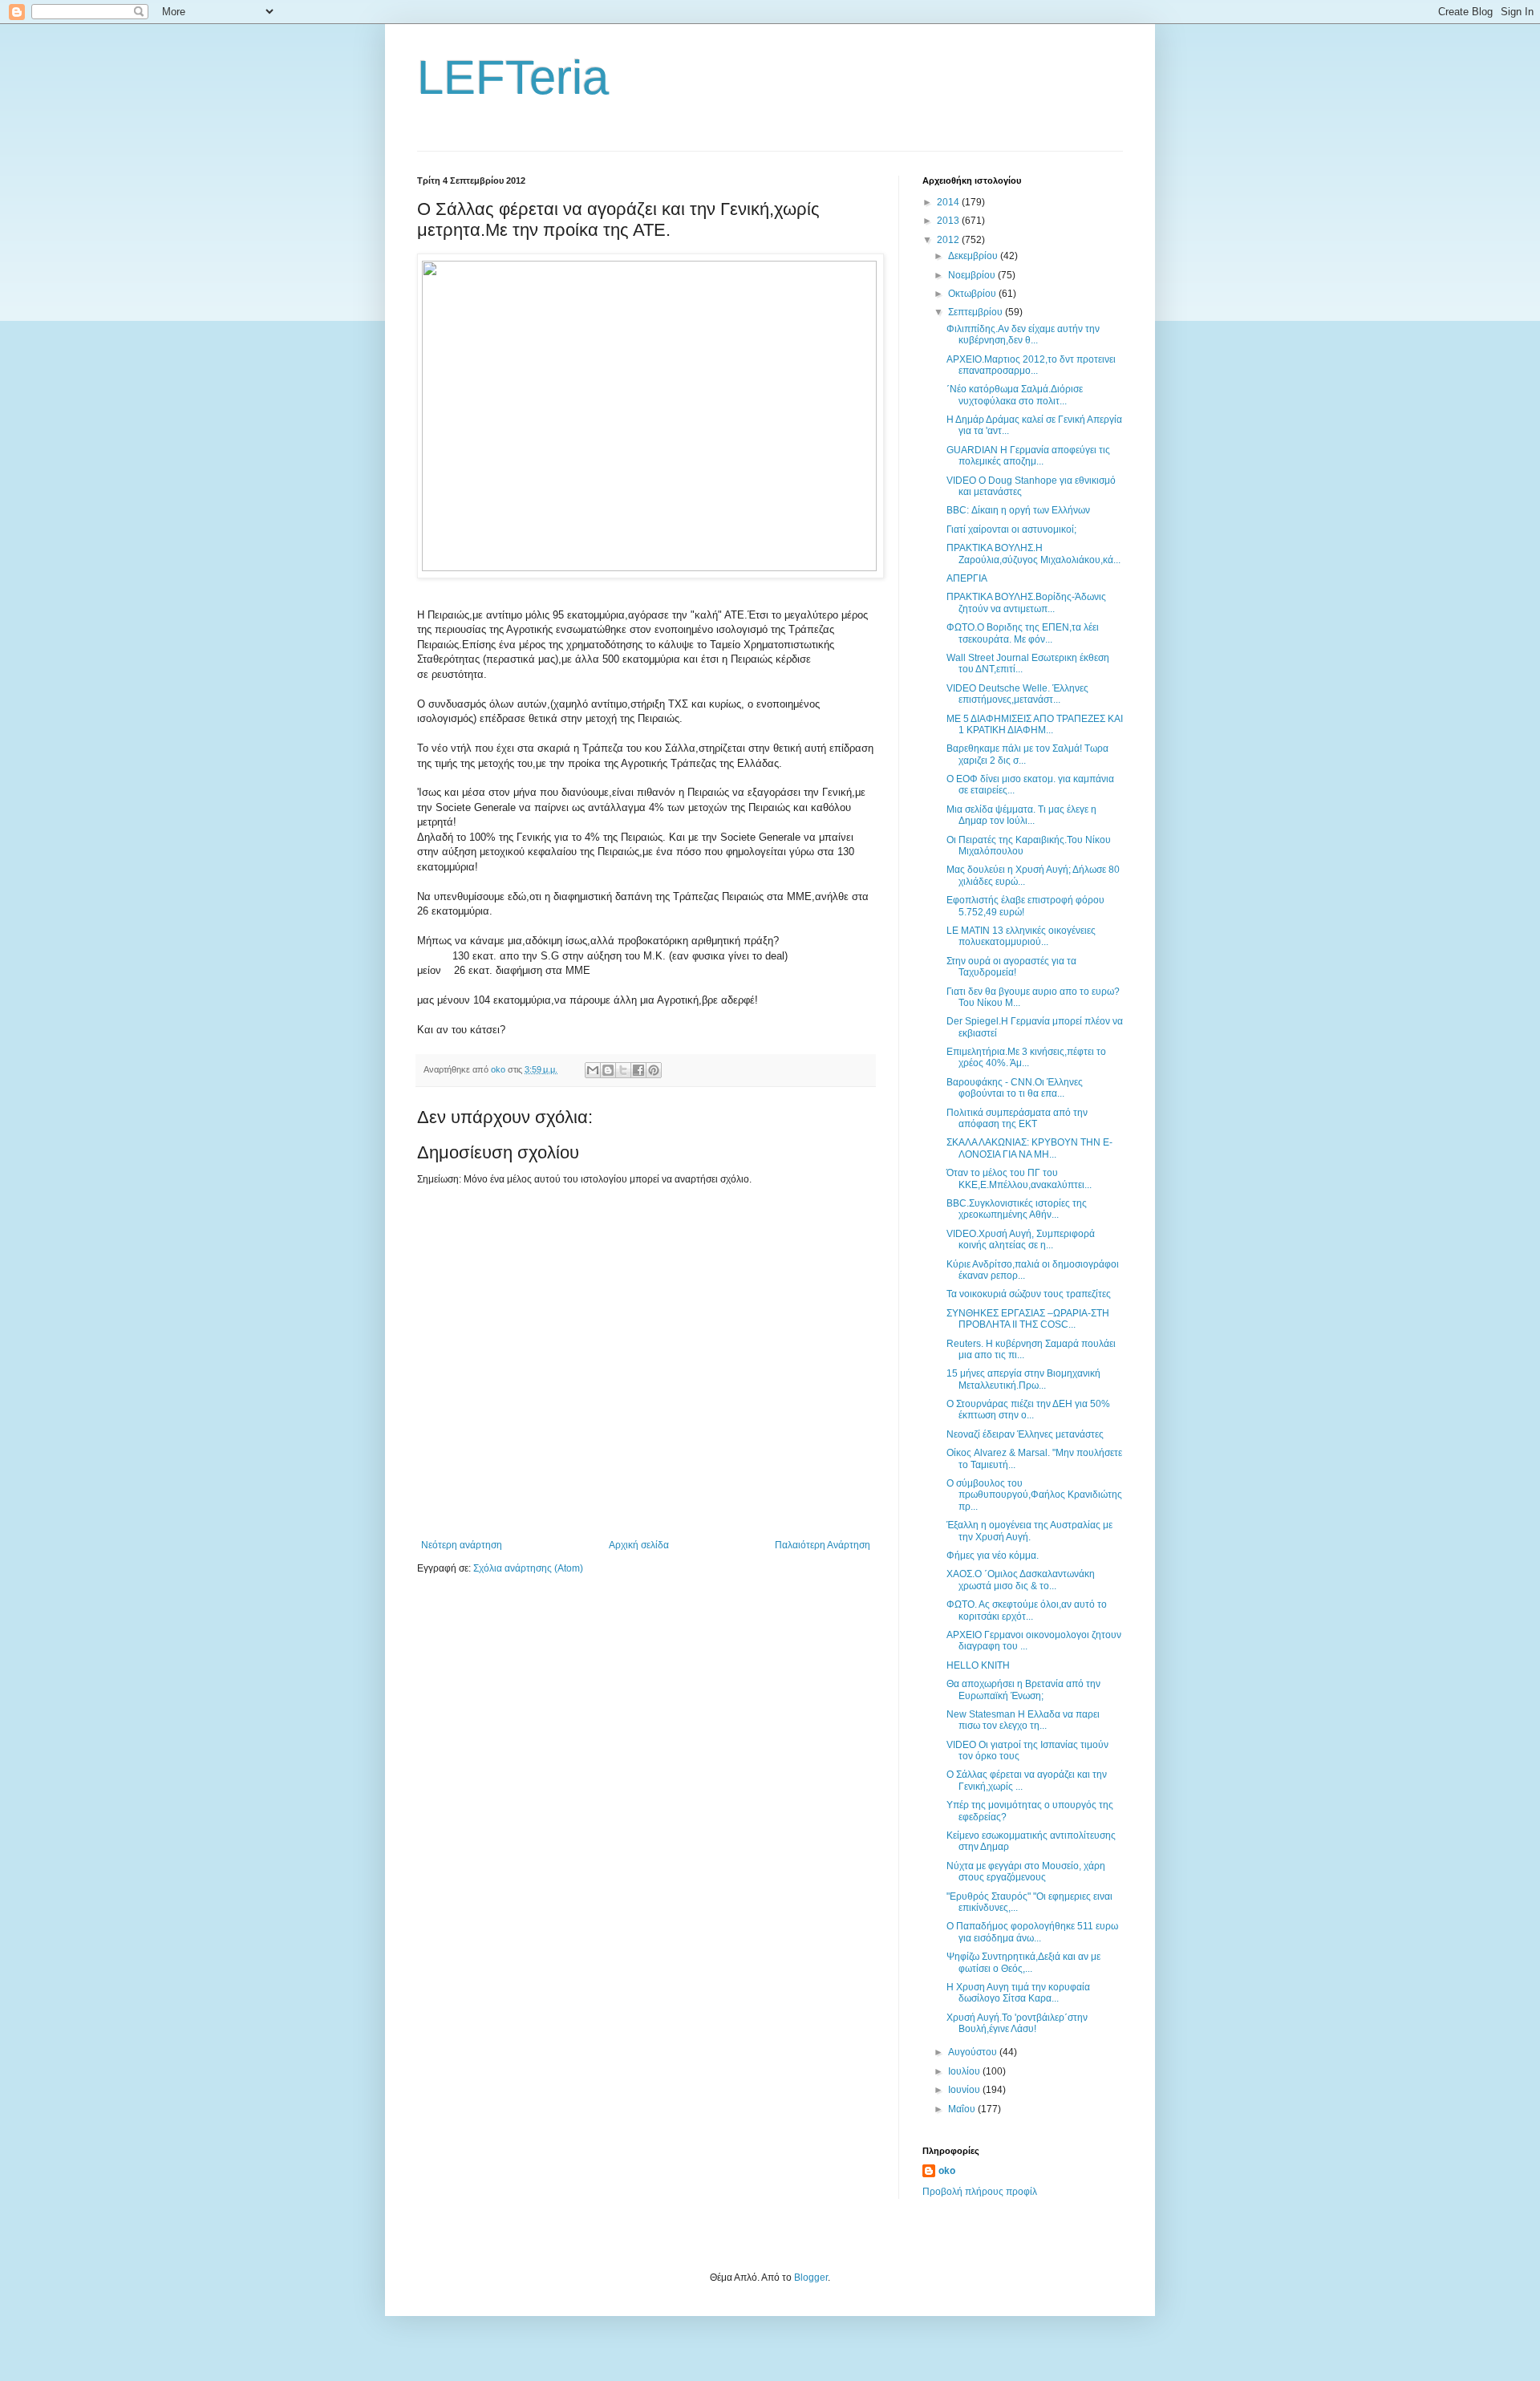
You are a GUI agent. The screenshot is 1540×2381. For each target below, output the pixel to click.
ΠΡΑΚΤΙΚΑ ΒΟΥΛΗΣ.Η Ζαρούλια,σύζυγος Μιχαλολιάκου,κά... (1033, 554)
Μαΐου (963, 2109)
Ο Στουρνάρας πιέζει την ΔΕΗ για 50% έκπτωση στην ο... (1028, 1410)
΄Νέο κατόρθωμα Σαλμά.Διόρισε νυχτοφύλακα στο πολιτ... (1015, 395)
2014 (949, 202)
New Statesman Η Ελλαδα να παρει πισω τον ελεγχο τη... (1023, 1720)
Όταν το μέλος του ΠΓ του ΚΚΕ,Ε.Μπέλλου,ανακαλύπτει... (1019, 1178)
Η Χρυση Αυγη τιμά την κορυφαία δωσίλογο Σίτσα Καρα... (1018, 1993)
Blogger (811, 2278)
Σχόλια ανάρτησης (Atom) (528, 1568)
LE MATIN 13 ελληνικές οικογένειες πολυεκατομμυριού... (1021, 936)
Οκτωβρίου (973, 294)
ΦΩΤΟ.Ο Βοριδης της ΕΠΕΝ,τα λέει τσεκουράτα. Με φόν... (1023, 633)
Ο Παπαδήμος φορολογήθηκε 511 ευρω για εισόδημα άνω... (1032, 1932)
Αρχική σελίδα (639, 1545)
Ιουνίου (965, 2090)
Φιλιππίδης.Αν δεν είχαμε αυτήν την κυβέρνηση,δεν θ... (1023, 335)
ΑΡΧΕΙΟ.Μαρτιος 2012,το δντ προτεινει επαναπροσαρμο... (1031, 365)
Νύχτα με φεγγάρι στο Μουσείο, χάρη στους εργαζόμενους (1026, 1872)
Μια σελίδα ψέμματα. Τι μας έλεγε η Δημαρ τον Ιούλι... (1021, 815)
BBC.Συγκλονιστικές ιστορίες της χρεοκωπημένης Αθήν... (1017, 1209)
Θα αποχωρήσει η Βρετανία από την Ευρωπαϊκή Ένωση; (1023, 1689)
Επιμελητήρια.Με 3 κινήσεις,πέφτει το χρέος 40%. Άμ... (1026, 1057)
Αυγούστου (974, 2052)
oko (947, 2171)
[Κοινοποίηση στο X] (623, 1070)
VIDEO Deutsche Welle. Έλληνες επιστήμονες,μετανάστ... (1017, 694)
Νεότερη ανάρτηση (462, 1545)
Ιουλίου (965, 2071)
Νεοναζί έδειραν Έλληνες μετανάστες (1025, 1434)
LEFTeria (513, 77)
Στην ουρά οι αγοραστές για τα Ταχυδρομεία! (1011, 967)
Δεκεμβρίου (974, 256)
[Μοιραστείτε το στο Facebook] (638, 1070)
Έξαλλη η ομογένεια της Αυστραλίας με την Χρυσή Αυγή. (1029, 1531)
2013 (949, 221)
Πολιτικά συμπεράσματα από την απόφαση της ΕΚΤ (1017, 1118)
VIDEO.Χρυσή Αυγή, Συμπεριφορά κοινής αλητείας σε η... (1021, 1239)
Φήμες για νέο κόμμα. (993, 1556)
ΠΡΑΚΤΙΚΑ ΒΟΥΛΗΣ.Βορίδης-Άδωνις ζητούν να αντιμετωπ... (1026, 602)
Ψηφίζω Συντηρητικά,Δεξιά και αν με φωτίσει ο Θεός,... (1023, 1962)
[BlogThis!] (608, 1070)
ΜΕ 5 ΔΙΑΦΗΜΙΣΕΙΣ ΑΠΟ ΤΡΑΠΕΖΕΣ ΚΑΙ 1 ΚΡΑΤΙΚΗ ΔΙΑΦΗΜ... (1035, 724)
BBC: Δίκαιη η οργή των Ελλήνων (1018, 510)
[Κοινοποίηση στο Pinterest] (654, 1070)
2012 (949, 240)
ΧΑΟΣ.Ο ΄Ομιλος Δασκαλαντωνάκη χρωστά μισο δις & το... (1021, 1580)
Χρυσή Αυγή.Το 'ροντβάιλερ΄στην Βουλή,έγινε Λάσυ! (1017, 2023)
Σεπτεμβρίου (977, 312)
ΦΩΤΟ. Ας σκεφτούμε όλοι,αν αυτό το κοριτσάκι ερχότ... (1027, 1610)
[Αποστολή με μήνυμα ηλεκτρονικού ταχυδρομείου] (593, 1070)
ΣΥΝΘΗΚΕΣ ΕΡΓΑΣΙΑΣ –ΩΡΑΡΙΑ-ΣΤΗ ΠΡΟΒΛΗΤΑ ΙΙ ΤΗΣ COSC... (1028, 1319)
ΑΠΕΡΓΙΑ (967, 578)
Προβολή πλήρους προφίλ (980, 2192)
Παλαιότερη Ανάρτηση (823, 1545)
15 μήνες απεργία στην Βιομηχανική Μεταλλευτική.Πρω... (1023, 1379)
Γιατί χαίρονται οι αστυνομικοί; (1011, 529)
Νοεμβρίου (973, 275)
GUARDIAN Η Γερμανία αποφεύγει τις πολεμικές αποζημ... (1028, 456)
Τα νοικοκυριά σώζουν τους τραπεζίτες (1029, 1294)
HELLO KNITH (978, 1665)
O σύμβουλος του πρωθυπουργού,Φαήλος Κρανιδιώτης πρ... (1034, 1495)
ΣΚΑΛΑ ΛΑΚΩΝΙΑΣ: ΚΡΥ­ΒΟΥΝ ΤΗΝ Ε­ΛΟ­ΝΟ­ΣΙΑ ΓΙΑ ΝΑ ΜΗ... (1029, 1148)
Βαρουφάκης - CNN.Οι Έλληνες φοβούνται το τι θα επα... (1015, 1088)
